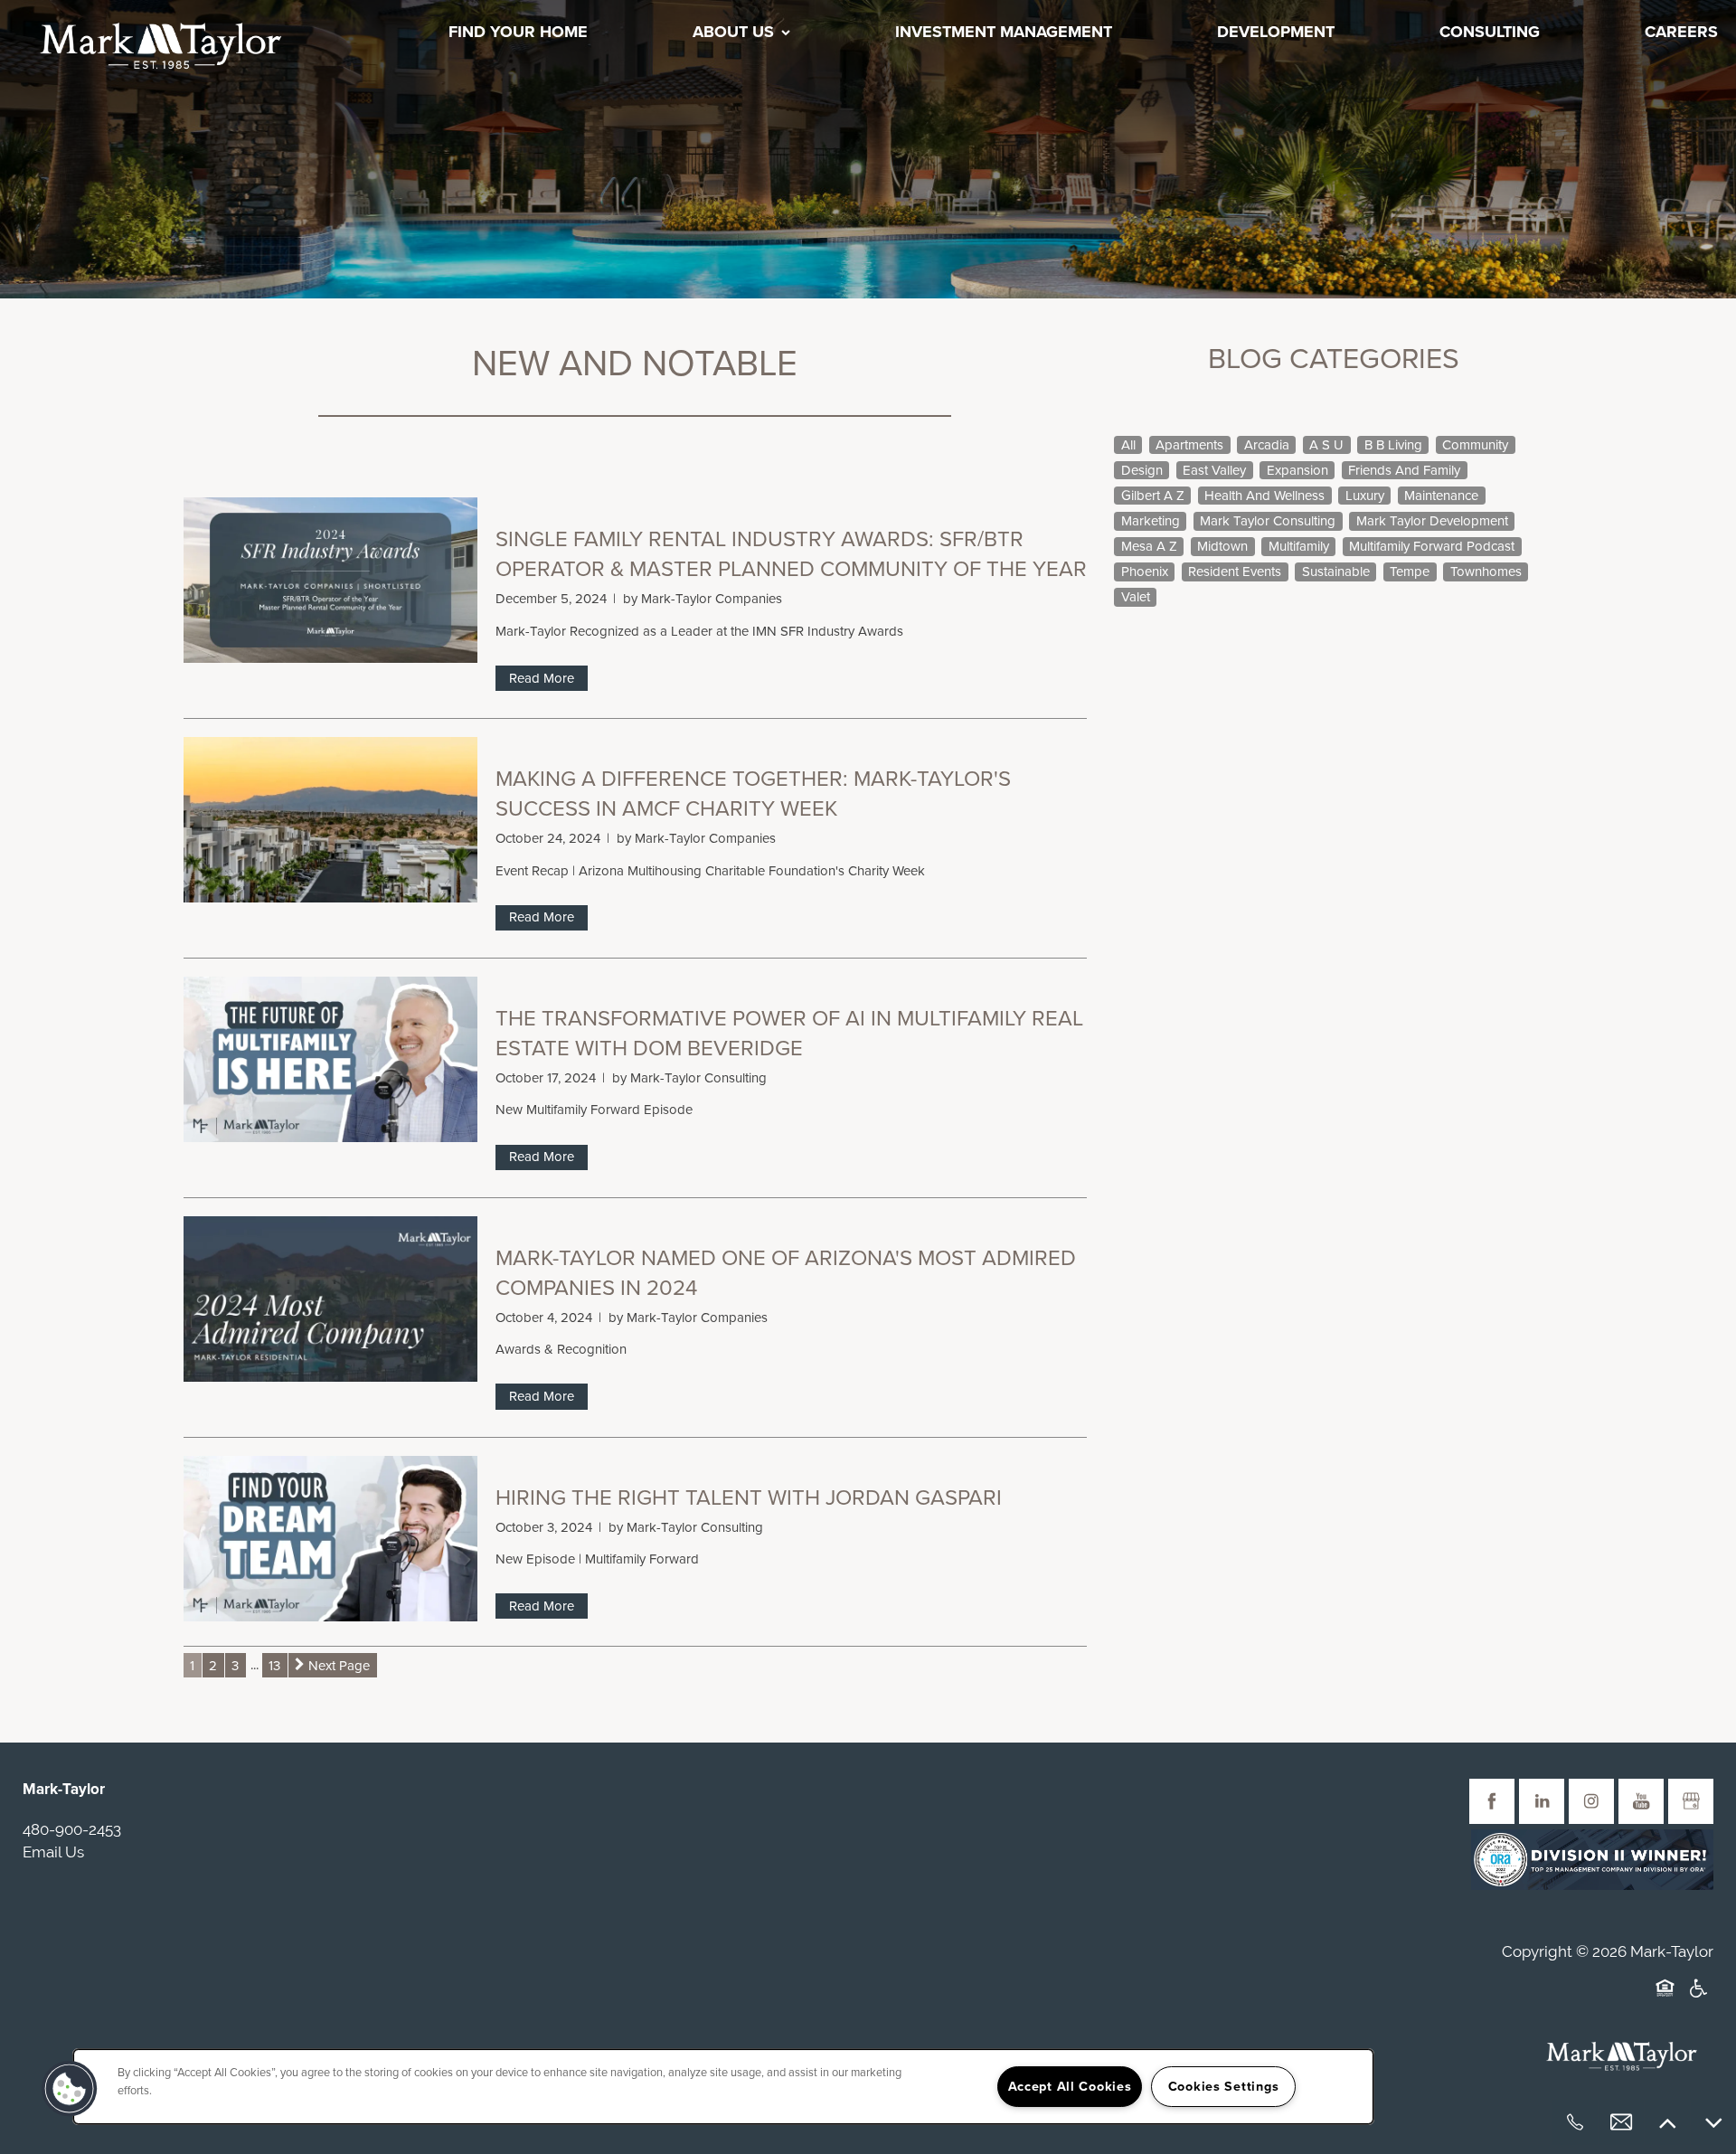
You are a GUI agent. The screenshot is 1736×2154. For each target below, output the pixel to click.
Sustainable (1336, 572)
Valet (1136, 597)
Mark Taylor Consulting (1268, 521)
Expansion (1297, 470)
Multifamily (1299, 546)
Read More (542, 678)
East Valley (1214, 470)
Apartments (1189, 445)
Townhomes (1486, 572)
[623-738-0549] (1575, 2122)
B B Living (1393, 445)
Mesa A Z (1149, 546)
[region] (723, 2087)
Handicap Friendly (1699, 1999)
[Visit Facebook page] (1492, 1801)
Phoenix (1145, 572)
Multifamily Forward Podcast (1432, 546)
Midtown (1222, 546)
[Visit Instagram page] (1591, 1801)
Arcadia (1267, 445)
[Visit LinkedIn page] (1542, 1801)
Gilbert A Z (1153, 496)
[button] (70, 2089)
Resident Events (1235, 572)
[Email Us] (1621, 2122)
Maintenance (1441, 496)
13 (274, 1665)
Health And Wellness (1264, 496)
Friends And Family (1404, 470)
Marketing (1151, 521)
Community (1475, 445)
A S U (1326, 445)
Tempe (1410, 572)
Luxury (1365, 496)
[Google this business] (1691, 1801)
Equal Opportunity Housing (1668, 1999)
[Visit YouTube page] (1641, 1801)
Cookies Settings (1224, 2087)
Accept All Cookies (1070, 2087)
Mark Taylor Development (1432, 521)
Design (1142, 470)
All (1128, 445)
